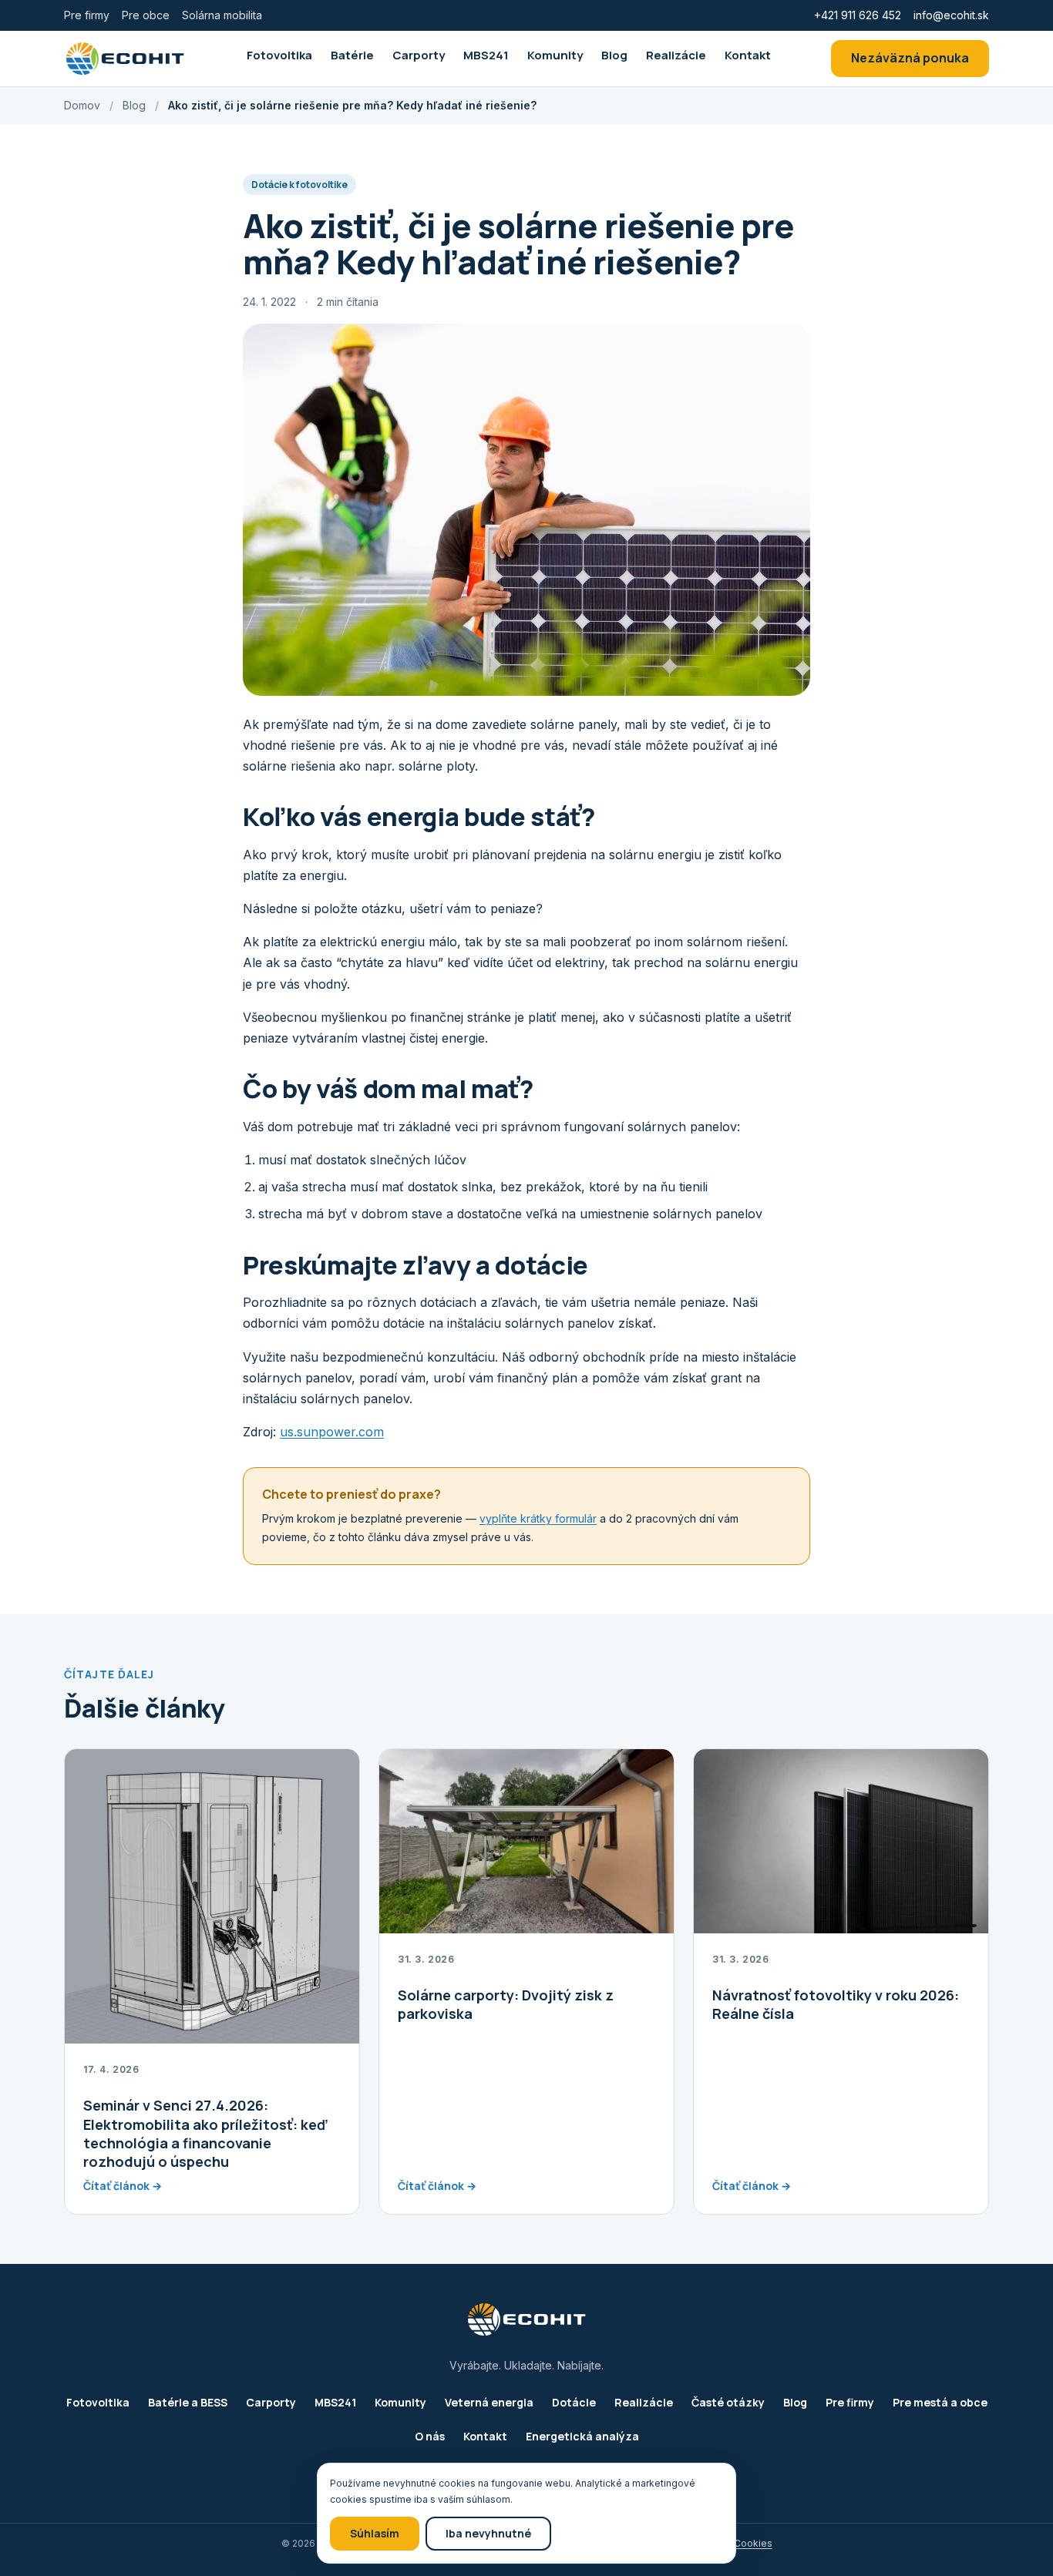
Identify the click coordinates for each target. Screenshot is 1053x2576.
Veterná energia (489, 2402)
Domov (82, 105)
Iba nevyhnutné (488, 2533)
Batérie (352, 55)
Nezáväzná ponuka (910, 58)
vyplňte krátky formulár (538, 1518)
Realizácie (676, 55)
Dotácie (574, 2402)
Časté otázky (728, 2402)
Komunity (555, 55)
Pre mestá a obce (940, 2402)
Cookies (753, 2543)
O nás (430, 2436)
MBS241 (486, 55)
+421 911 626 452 (858, 15)
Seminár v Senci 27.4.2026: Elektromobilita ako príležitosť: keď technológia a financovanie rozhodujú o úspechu (205, 2133)
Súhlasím (375, 2533)
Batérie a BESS (188, 2402)
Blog (614, 55)
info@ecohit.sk (951, 15)
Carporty (419, 55)
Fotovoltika (279, 55)
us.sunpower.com (332, 1432)
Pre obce (146, 15)
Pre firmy (87, 15)
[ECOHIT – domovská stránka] (125, 59)
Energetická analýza (582, 2436)
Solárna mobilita (222, 15)
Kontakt (748, 55)
